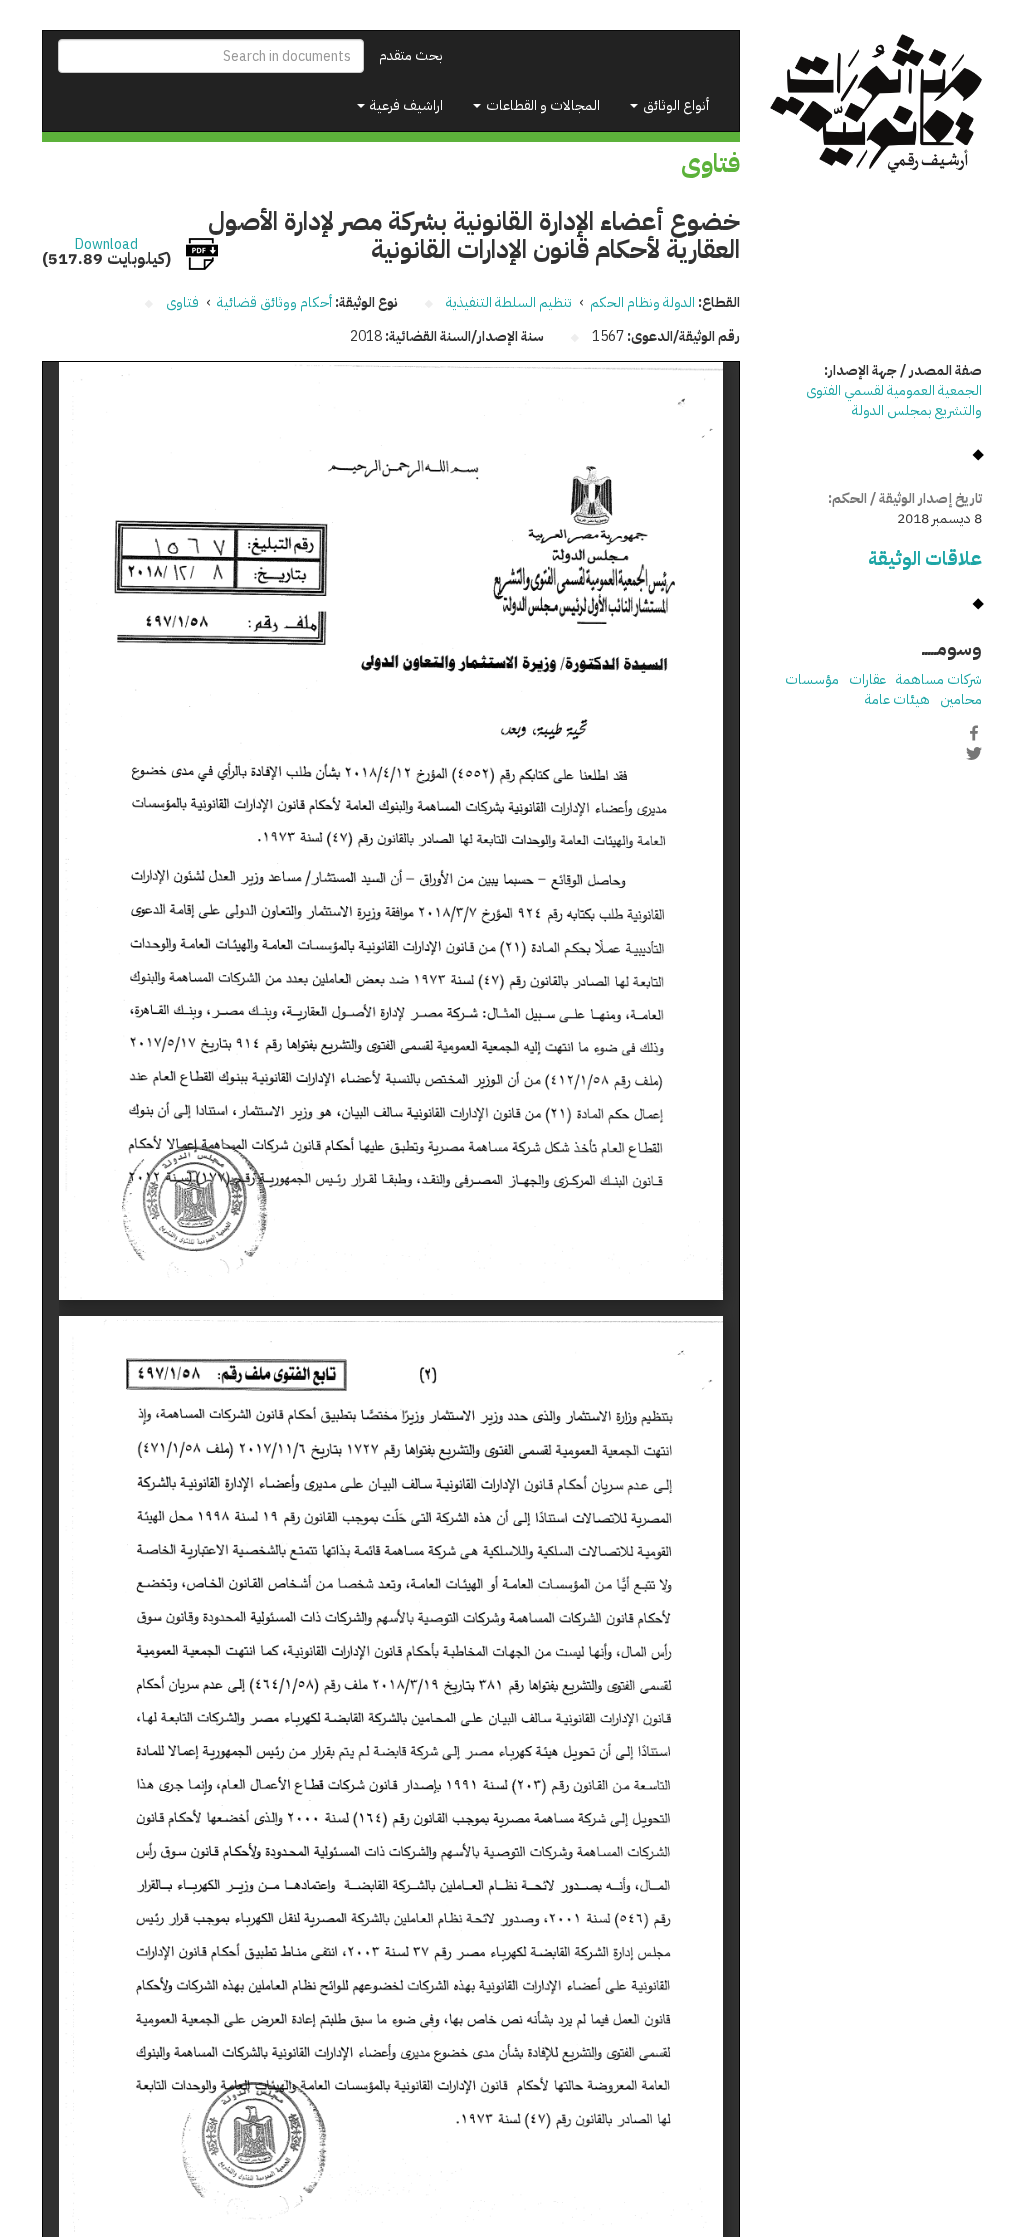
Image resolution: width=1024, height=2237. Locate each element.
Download (106, 245)
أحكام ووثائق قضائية (274, 302)
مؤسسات (812, 679)
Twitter (974, 754)
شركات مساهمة (939, 679)
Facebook (974, 733)
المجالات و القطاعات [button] (541, 105)
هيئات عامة (897, 699)
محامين (961, 699)
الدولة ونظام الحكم (642, 302)
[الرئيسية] (876, 104)
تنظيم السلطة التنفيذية (509, 302)
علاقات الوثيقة (925, 558)
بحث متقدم (411, 55)
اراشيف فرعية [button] (405, 105)
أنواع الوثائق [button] (674, 105)
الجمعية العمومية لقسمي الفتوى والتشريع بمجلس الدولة (894, 400)
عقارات (867, 679)
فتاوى (182, 302)
